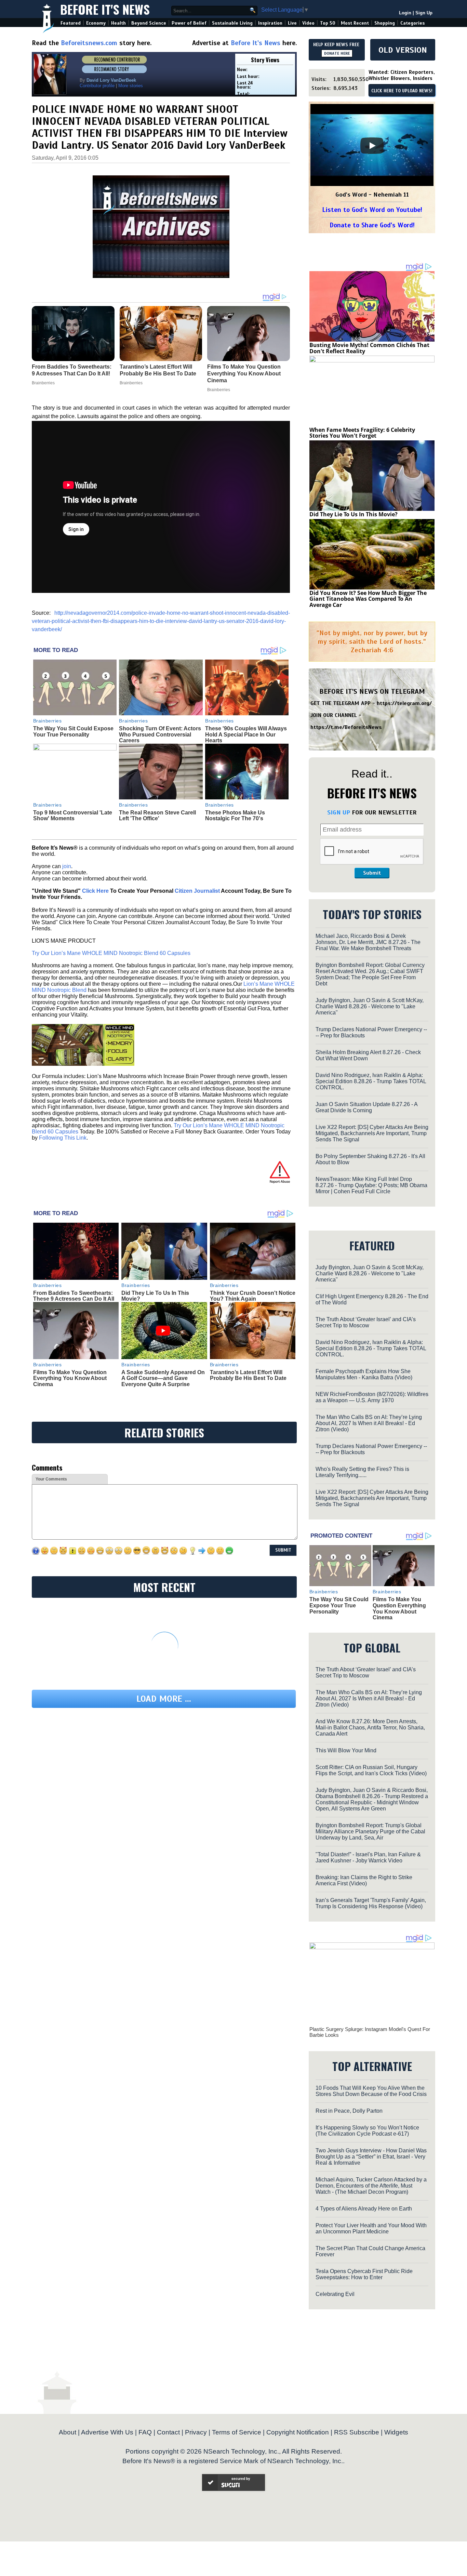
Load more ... (164, 1699)
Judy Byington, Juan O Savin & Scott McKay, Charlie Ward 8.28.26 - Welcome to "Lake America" (370, 1006)
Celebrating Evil (335, 2294)
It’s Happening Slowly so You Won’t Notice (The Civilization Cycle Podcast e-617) (367, 2131)
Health (118, 23)
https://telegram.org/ (404, 703)
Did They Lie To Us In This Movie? (353, 514)
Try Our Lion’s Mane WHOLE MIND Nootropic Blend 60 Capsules (111, 953)
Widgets (396, 2432)
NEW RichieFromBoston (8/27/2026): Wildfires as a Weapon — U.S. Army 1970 (372, 1397)
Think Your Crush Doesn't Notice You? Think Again (253, 1296)
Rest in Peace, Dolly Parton (349, 2111)
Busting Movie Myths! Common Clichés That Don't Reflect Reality (369, 348)
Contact (168, 2432)
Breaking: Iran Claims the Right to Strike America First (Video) (364, 1880)
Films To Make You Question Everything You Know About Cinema (70, 1378)
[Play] (372, 146)
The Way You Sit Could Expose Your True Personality (73, 732)
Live (292, 23)
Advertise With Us (107, 2432)
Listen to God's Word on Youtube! (372, 210)
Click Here (95, 891)
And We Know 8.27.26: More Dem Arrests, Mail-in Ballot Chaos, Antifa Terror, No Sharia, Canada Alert (370, 1728)
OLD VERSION (403, 50)
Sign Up (424, 13)
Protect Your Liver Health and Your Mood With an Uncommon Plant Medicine (371, 2228)
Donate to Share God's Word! (372, 225)
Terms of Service (237, 2432)
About (68, 2432)
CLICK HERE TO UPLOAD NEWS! (402, 91)
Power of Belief (189, 23)
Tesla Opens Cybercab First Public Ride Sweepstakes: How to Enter (364, 2274)
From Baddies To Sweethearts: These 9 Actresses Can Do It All (74, 1296)
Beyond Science (149, 23)
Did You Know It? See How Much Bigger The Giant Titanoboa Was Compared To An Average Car (368, 599)
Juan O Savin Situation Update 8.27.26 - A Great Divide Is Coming (366, 1107)
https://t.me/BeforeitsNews (346, 727)
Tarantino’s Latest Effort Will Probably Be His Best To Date (248, 1375)
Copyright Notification (298, 2432)
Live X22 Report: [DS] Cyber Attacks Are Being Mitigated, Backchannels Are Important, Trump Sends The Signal (372, 1133)
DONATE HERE (337, 53)
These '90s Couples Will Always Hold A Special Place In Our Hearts (246, 734)
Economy (96, 23)
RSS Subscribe (357, 2432)
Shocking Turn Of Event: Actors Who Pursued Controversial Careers (160, 734)
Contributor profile (97, 86)
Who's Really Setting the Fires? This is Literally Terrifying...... (362, 1472)
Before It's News (105, 9)
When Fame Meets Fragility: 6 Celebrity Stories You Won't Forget (362, 433)
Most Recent (355, 23)
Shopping (385, 23)
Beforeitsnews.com (89, 43)
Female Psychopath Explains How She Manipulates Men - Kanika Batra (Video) (364, 1374)
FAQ (145, 2432)
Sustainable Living (232, 23)
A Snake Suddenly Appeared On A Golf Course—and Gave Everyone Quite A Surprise (163, 1378)
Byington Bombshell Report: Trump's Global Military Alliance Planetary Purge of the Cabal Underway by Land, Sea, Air (370, 1831)
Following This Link (63, 1138)
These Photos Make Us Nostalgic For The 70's (235, 816)
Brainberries (48, 721)
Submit (372, 873)
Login (405, 13)
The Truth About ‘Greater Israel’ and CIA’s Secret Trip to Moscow (366, 1322)
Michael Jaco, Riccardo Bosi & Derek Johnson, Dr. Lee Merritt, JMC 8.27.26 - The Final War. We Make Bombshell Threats (368, 942)
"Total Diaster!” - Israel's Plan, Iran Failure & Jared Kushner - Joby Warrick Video (368, 1857)
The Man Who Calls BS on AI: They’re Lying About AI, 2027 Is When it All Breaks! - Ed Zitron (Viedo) (369, 1423)
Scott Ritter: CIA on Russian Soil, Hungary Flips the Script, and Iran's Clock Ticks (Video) (371, 1770)
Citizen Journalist (197, 891)
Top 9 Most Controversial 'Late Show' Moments (73, 816)
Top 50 (328, 23)
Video (308, 23)
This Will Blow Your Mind (346, 1750)
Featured (71, 23)
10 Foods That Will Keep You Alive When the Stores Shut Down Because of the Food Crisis (371, 2091)
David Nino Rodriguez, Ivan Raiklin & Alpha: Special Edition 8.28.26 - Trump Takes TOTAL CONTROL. (371, 1081)
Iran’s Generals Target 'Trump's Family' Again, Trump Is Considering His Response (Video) (371, 1903)
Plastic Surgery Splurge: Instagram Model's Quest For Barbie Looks (370, 2032)
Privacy (196, 2432)
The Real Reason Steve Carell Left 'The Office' (157, 816)
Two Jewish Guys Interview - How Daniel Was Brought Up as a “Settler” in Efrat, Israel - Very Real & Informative (371, 2157)
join (67, 866)
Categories (412, 23)
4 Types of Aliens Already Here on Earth (364, 2209)
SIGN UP (339, 812)
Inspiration (270, 23)
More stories (131, 86)
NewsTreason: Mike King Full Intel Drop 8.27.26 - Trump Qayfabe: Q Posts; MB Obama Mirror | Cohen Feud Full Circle (371, 1185)
